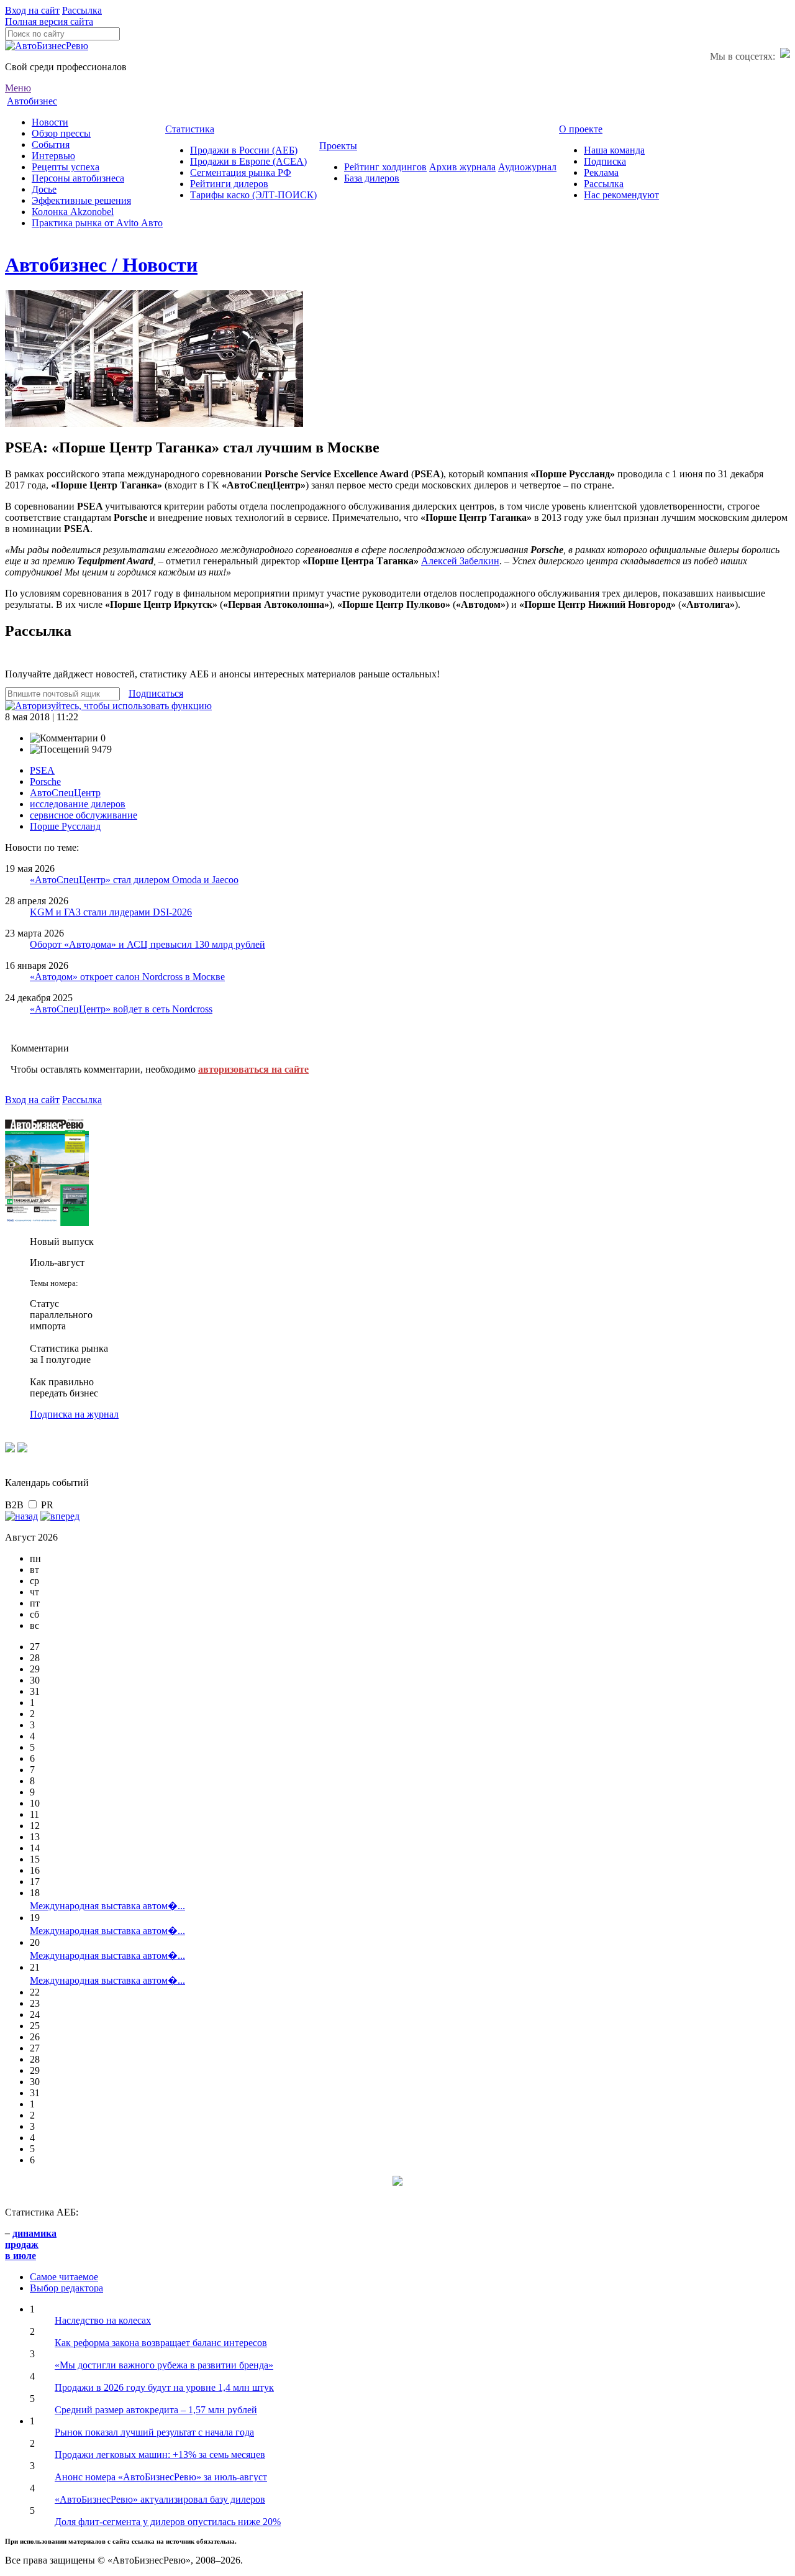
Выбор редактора (66, 2288)
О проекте (581, 129)
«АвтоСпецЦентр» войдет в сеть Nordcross (121, 1009)
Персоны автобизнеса (78, 178)
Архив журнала (462, 167)
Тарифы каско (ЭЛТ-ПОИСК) (253, 195)
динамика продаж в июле (31, 2244)
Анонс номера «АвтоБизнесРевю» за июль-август (161, 2477)
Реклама (601, 172)
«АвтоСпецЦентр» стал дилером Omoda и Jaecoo (134, 880)
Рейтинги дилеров (229, 184)
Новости (50, 122)
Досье (44, 189)
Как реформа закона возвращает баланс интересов (161, 2343)
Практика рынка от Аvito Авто (97, 223)
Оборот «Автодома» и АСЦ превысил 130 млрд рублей (148, 944)
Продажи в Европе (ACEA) (248, 161)
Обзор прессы (61, 133)
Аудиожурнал (527, 167)
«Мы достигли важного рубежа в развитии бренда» (164, 2365)
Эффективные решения (81, 200)
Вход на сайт (32, 10)
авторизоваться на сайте (253, 1069)
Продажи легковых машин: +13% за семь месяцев (160, 2455)
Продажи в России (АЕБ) (244, 150)
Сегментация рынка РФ (241, 172)
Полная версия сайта (49, 21)
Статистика (190, 129)
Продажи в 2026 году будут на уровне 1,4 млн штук (164, 2387)
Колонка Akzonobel (73, 212)
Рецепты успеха (66, 167)
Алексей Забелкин (460, 561)
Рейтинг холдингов (385, 167)
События (51, 144)
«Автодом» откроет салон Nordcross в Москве (127, 977)
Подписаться (156, 693)
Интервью (53, 156)
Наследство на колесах (103, 2320)
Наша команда (614, 150)
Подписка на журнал (74, 1414)
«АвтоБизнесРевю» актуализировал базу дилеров (160, 2499)
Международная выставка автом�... (107, 1906)
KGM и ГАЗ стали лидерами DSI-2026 (111, 912)
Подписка (605, 161)
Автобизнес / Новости (101, 265)
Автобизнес (32, 101)
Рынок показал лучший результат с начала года (154, 2432)
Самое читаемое (64, 2277)
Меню (18, 88)
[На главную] (47, 46)
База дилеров (372, 178)
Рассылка (82, 10)
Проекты (338, 146)
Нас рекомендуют (621, 195)
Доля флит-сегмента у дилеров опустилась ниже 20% (168, 2522)
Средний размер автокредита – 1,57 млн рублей (156, 2410)
